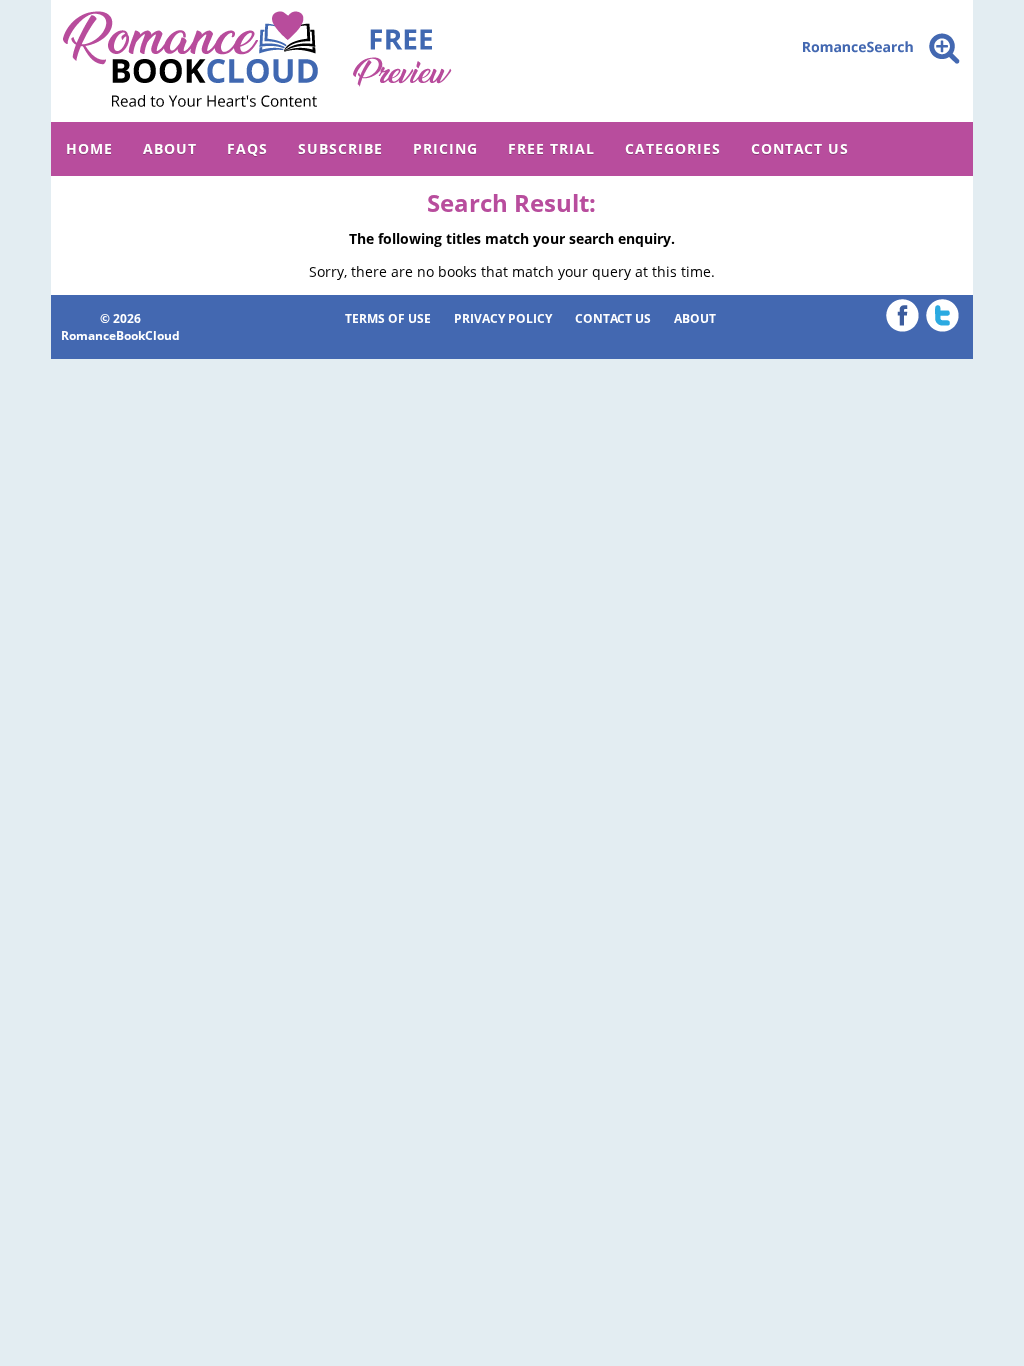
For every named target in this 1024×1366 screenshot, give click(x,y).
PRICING (445, 148)
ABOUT (170, 148)
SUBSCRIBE (340, 148)
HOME (89, 148)
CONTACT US (800, 148)
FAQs (247, 148)
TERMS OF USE (388, 318)
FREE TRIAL (551, 148)
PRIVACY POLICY (503, 318)
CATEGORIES (673, 148)
